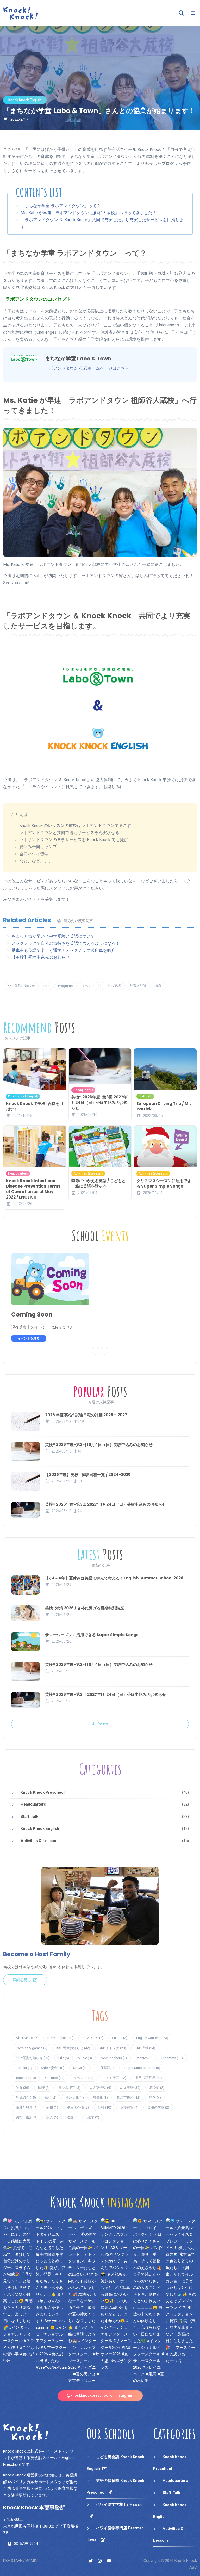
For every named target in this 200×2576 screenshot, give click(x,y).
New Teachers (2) (114, 2058)
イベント (88, 986)
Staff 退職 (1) (106, 2068)
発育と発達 (138, 986)
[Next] (104, 1351)
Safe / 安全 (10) (53, 2068)
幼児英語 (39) (130, 2088)
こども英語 (112, 986)
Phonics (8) (144, 2058)
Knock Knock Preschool (43, 1792)
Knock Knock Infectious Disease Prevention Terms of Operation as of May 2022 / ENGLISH (33, 1189)
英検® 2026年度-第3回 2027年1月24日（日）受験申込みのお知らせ (100, 1102)
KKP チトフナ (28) (113, 2048)
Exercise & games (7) (32, 2048)
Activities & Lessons (88, 1173)
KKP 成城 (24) (145, 2048)
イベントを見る (29, 1338)
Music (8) (85, 2058)
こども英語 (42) (114, 2078)
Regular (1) (24, 2068)
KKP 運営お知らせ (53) (33, 2058)
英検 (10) (104, 2107)
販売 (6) (52, 2117)
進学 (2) (93, 2117)
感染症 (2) (157, 2088)
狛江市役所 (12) (129, 2098)
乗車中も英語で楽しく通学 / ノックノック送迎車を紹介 (63, 950)
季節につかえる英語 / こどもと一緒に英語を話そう (98, 1183)
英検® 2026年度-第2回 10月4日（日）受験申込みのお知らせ (99, 1445)
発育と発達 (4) (27, 2107)
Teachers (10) (26, 2078)
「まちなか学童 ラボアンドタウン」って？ (61, 206)
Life (46, 986)
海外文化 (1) (75, 2098)
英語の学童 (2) (158, 2107)
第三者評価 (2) (78, 2107)
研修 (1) (52, 2107)
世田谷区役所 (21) (149, 2078)
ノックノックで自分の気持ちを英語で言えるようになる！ (66, 943)
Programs (65, 986)
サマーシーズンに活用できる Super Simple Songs (92, 1635)
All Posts (100, 1724)
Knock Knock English (25, 100)
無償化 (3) (100, 2098)
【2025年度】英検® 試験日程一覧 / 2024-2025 (88, 1475)
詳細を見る (22, 1980)
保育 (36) (22, 2088)
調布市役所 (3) (27, 2117)
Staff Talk (145, 1096)
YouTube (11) (55, 2078)
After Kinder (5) (27, 2038)
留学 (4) (155, 2098)
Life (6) (64, 2058)
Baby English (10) (60, 2038)
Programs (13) (172, 2058)
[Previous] (96, 1351)
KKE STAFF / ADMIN (20, 2561)
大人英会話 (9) (100, 2088)
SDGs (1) (80, 2068)
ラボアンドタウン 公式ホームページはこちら (87, 368)
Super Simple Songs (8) (142, 2068)
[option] (56, 1297)
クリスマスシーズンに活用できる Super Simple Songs (164, 1183)
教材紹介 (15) (26, 2098)
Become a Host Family (37, 1954)
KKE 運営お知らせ (21, 986)
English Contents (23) (152, 2038)
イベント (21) (84, 2078)
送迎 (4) (73, 2117)
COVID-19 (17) (93, 2038)
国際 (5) (44, 2088)
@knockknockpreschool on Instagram (100, 2395)
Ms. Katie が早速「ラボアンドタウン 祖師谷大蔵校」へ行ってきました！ (89, 213)
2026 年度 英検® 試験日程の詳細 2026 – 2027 (86, 1415)
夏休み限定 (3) (70, 2088)
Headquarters (83, 1090)
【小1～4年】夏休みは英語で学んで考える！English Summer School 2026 (114, 1578)
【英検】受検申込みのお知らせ (41, 957)
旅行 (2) (51, 2098)
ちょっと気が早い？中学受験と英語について (53, 936)
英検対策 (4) (129, 2107)
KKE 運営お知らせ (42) (73, 2048)
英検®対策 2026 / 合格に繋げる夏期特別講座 (85, 1608)
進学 (159, 986)
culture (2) (120, 2038)
